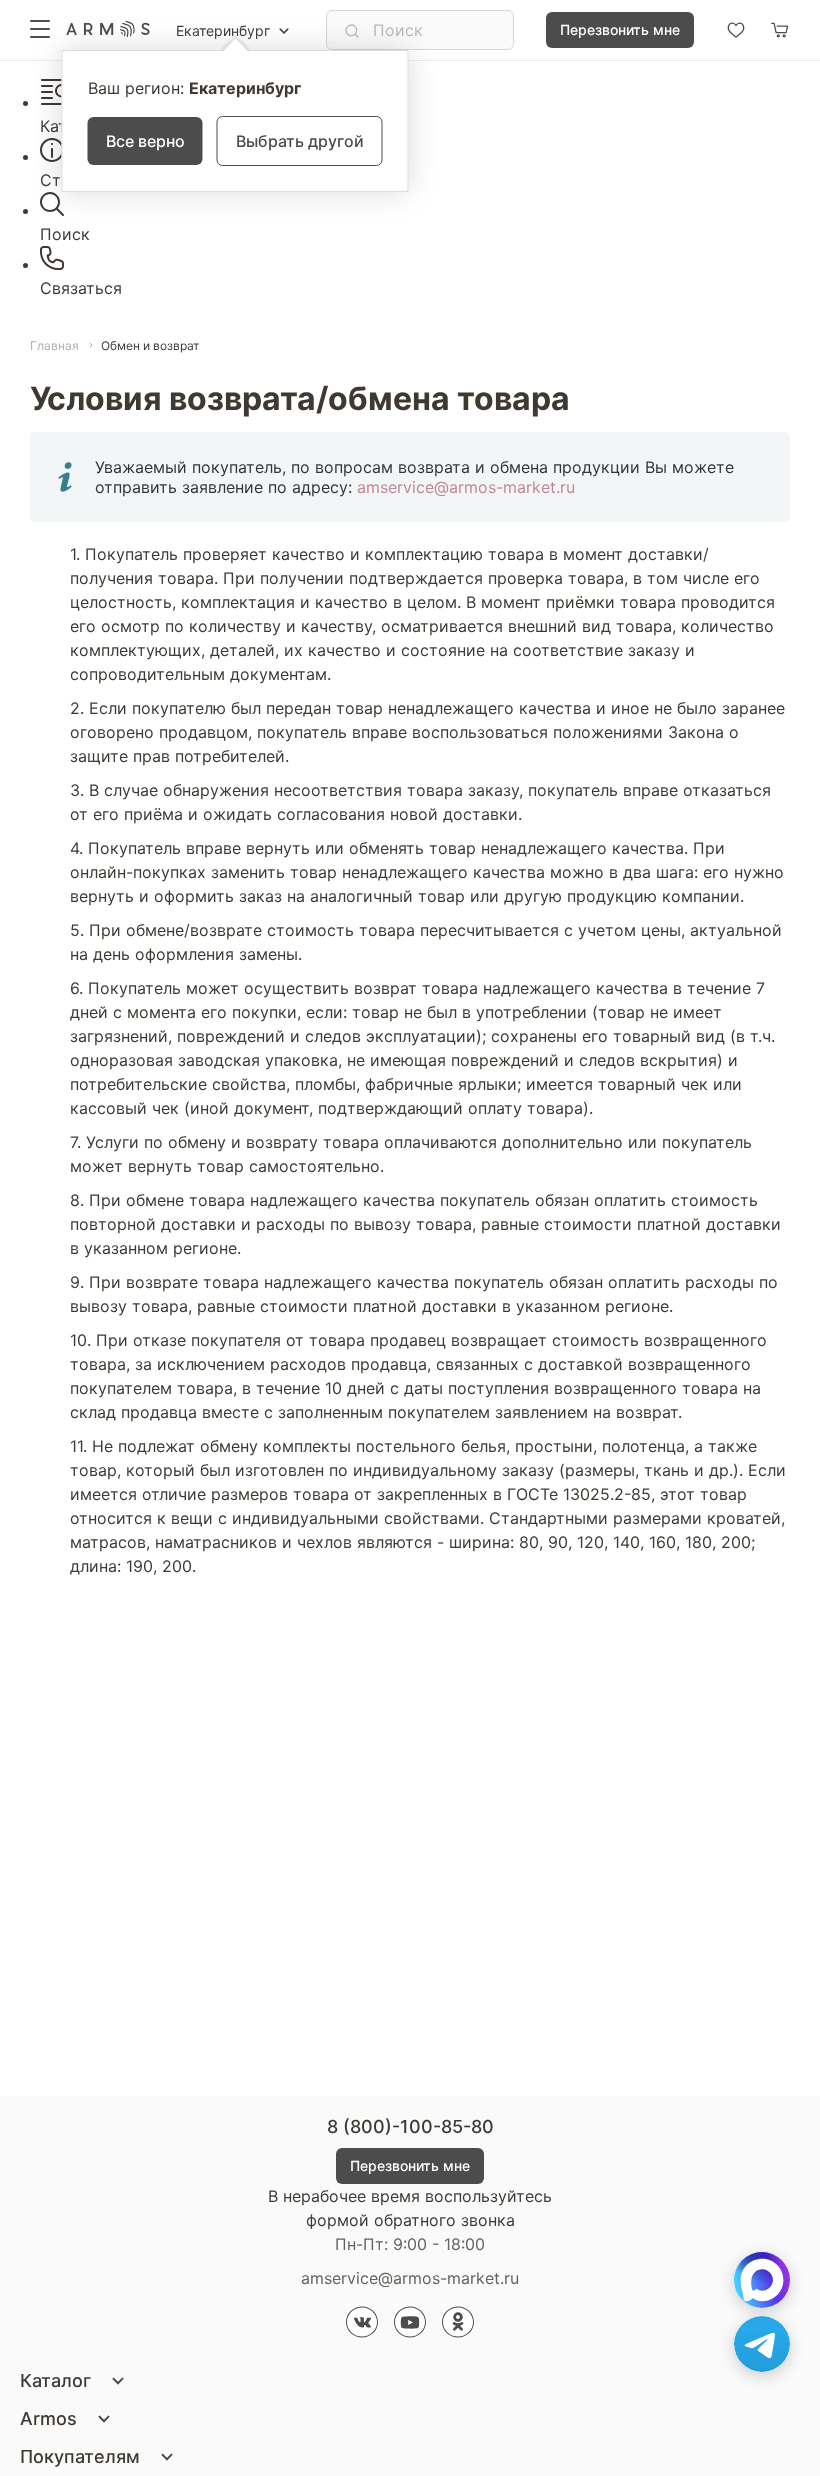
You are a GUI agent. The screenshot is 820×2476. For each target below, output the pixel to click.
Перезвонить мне (620, 29)
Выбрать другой (300, 141)
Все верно (145, 141)
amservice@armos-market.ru (466, 487)
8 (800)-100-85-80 (410, 2126)
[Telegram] (762, 2344)
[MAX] (762, 2280)
